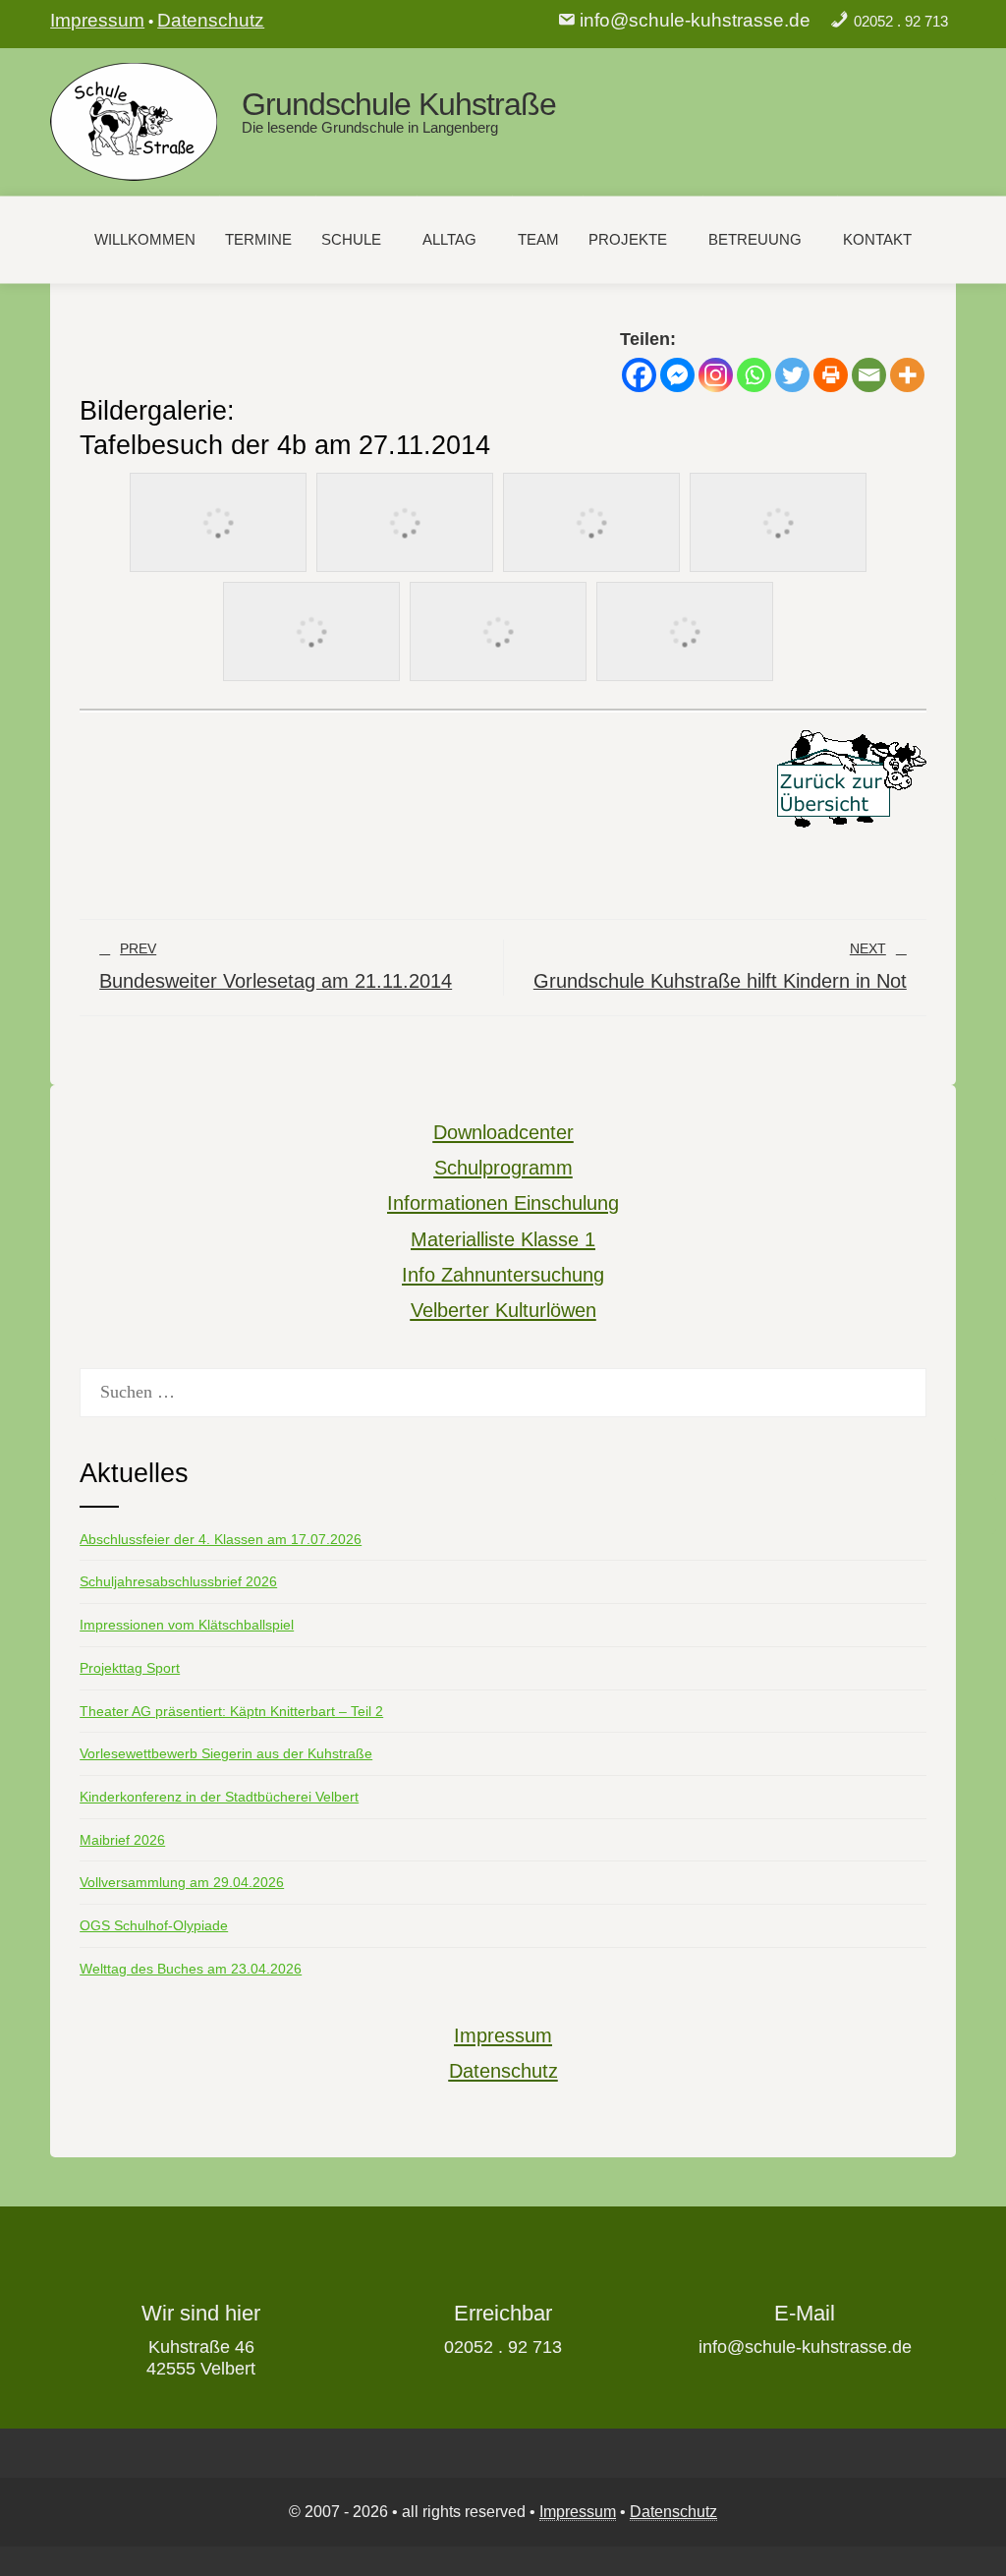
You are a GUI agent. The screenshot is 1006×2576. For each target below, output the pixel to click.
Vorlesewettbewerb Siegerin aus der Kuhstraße (226, 1753)
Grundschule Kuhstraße (399, 104)
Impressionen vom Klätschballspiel (187, 1625)
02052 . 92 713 (901, 21)
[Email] (869, 375)
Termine (258, 239)
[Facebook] (639, 375)
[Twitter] (792, 375)
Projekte (628, 239)
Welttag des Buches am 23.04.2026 (191, 1969)
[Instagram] (716, 375)
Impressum (97, 20)
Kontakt (877, 239)
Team (538, 239)
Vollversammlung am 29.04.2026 (182, 1882)
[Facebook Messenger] (677, 375)
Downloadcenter (503, 1132)
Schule (351, 239)
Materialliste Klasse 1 (503, 1239)
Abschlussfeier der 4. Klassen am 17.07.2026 (221, 1539)
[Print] (831, 375)
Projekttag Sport (130, 1668)
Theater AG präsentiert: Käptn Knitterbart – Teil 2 (231, 1711)
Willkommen (145, 239)
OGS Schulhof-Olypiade (154, 1925)
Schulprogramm (503, 1168)
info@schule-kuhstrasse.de (695, 20)
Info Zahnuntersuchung (503, 1275)
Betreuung (755, 239)
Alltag (449, 239)
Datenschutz (211, 20)
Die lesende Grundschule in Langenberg (370, 127)
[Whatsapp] (754, 375)
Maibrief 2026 (122, 1840)
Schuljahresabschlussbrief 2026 (178, 1581)
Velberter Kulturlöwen (503, 1310)
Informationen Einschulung (503, 1203)
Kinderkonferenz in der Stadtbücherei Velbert (219, 1797)
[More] (907, 375)
